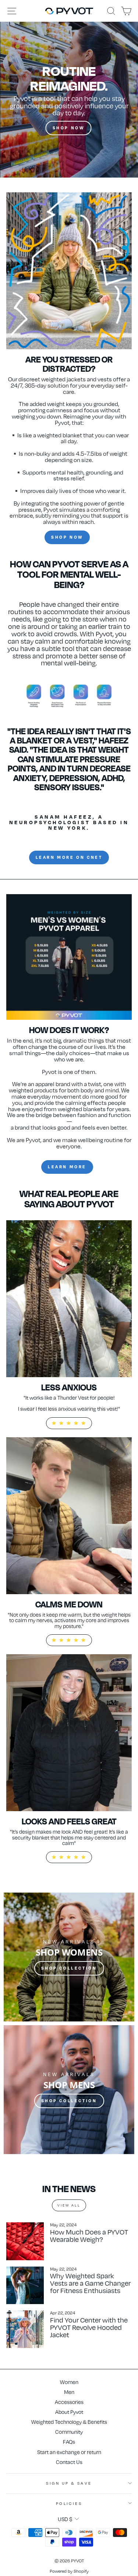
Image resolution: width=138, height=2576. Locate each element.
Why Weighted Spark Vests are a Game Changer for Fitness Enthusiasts (90, 2283)
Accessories (69, 2402)
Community (69, 2432)
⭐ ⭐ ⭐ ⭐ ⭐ (69, 1423)
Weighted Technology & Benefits (69, 2422)
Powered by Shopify (69, 2571)
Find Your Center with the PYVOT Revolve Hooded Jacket (89, 2327)
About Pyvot (69, 2412)
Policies (69, 2503)
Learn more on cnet (69, 857)
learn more (67, 1167)
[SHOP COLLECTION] (69, 1957)
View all (69, 2205)
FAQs (69, 2442)
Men (69, 2392)
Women (69, 2382)
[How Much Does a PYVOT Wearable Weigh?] (25, 2241)
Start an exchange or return (69, 2452)
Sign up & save (69, 2483)
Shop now (67, 537)
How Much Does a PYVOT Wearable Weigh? (89, 2235)
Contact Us (69, 2462)
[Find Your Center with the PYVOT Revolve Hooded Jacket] (25, 2329)
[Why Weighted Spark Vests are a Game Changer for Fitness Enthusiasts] (25, 2285)
